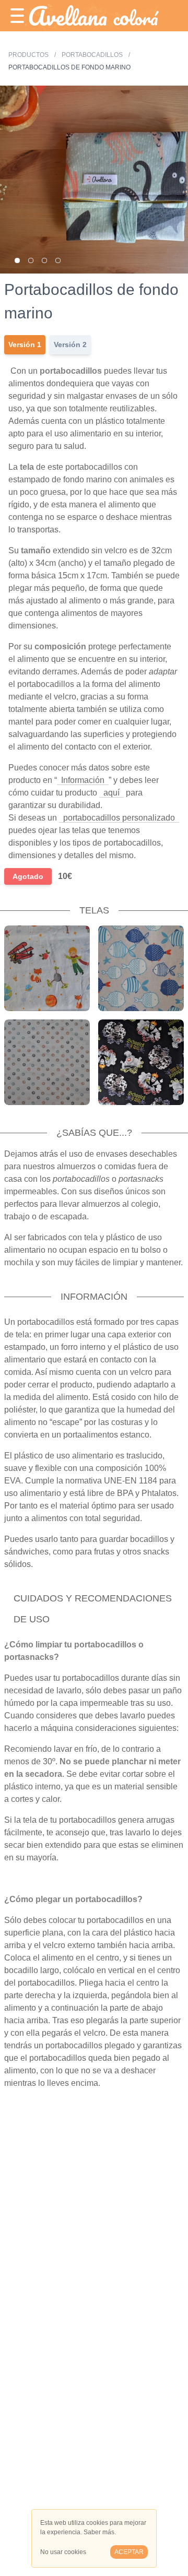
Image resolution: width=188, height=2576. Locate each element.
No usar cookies (63, 2552)
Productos (29, 55)
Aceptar (129, 2552)
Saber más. (100, 2532)
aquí (111, 793)
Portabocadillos (92, 55)
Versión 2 (70, 345)
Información (83, 780)
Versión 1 (25, 345)
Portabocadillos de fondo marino (69, 67)
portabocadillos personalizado (119, 818)
